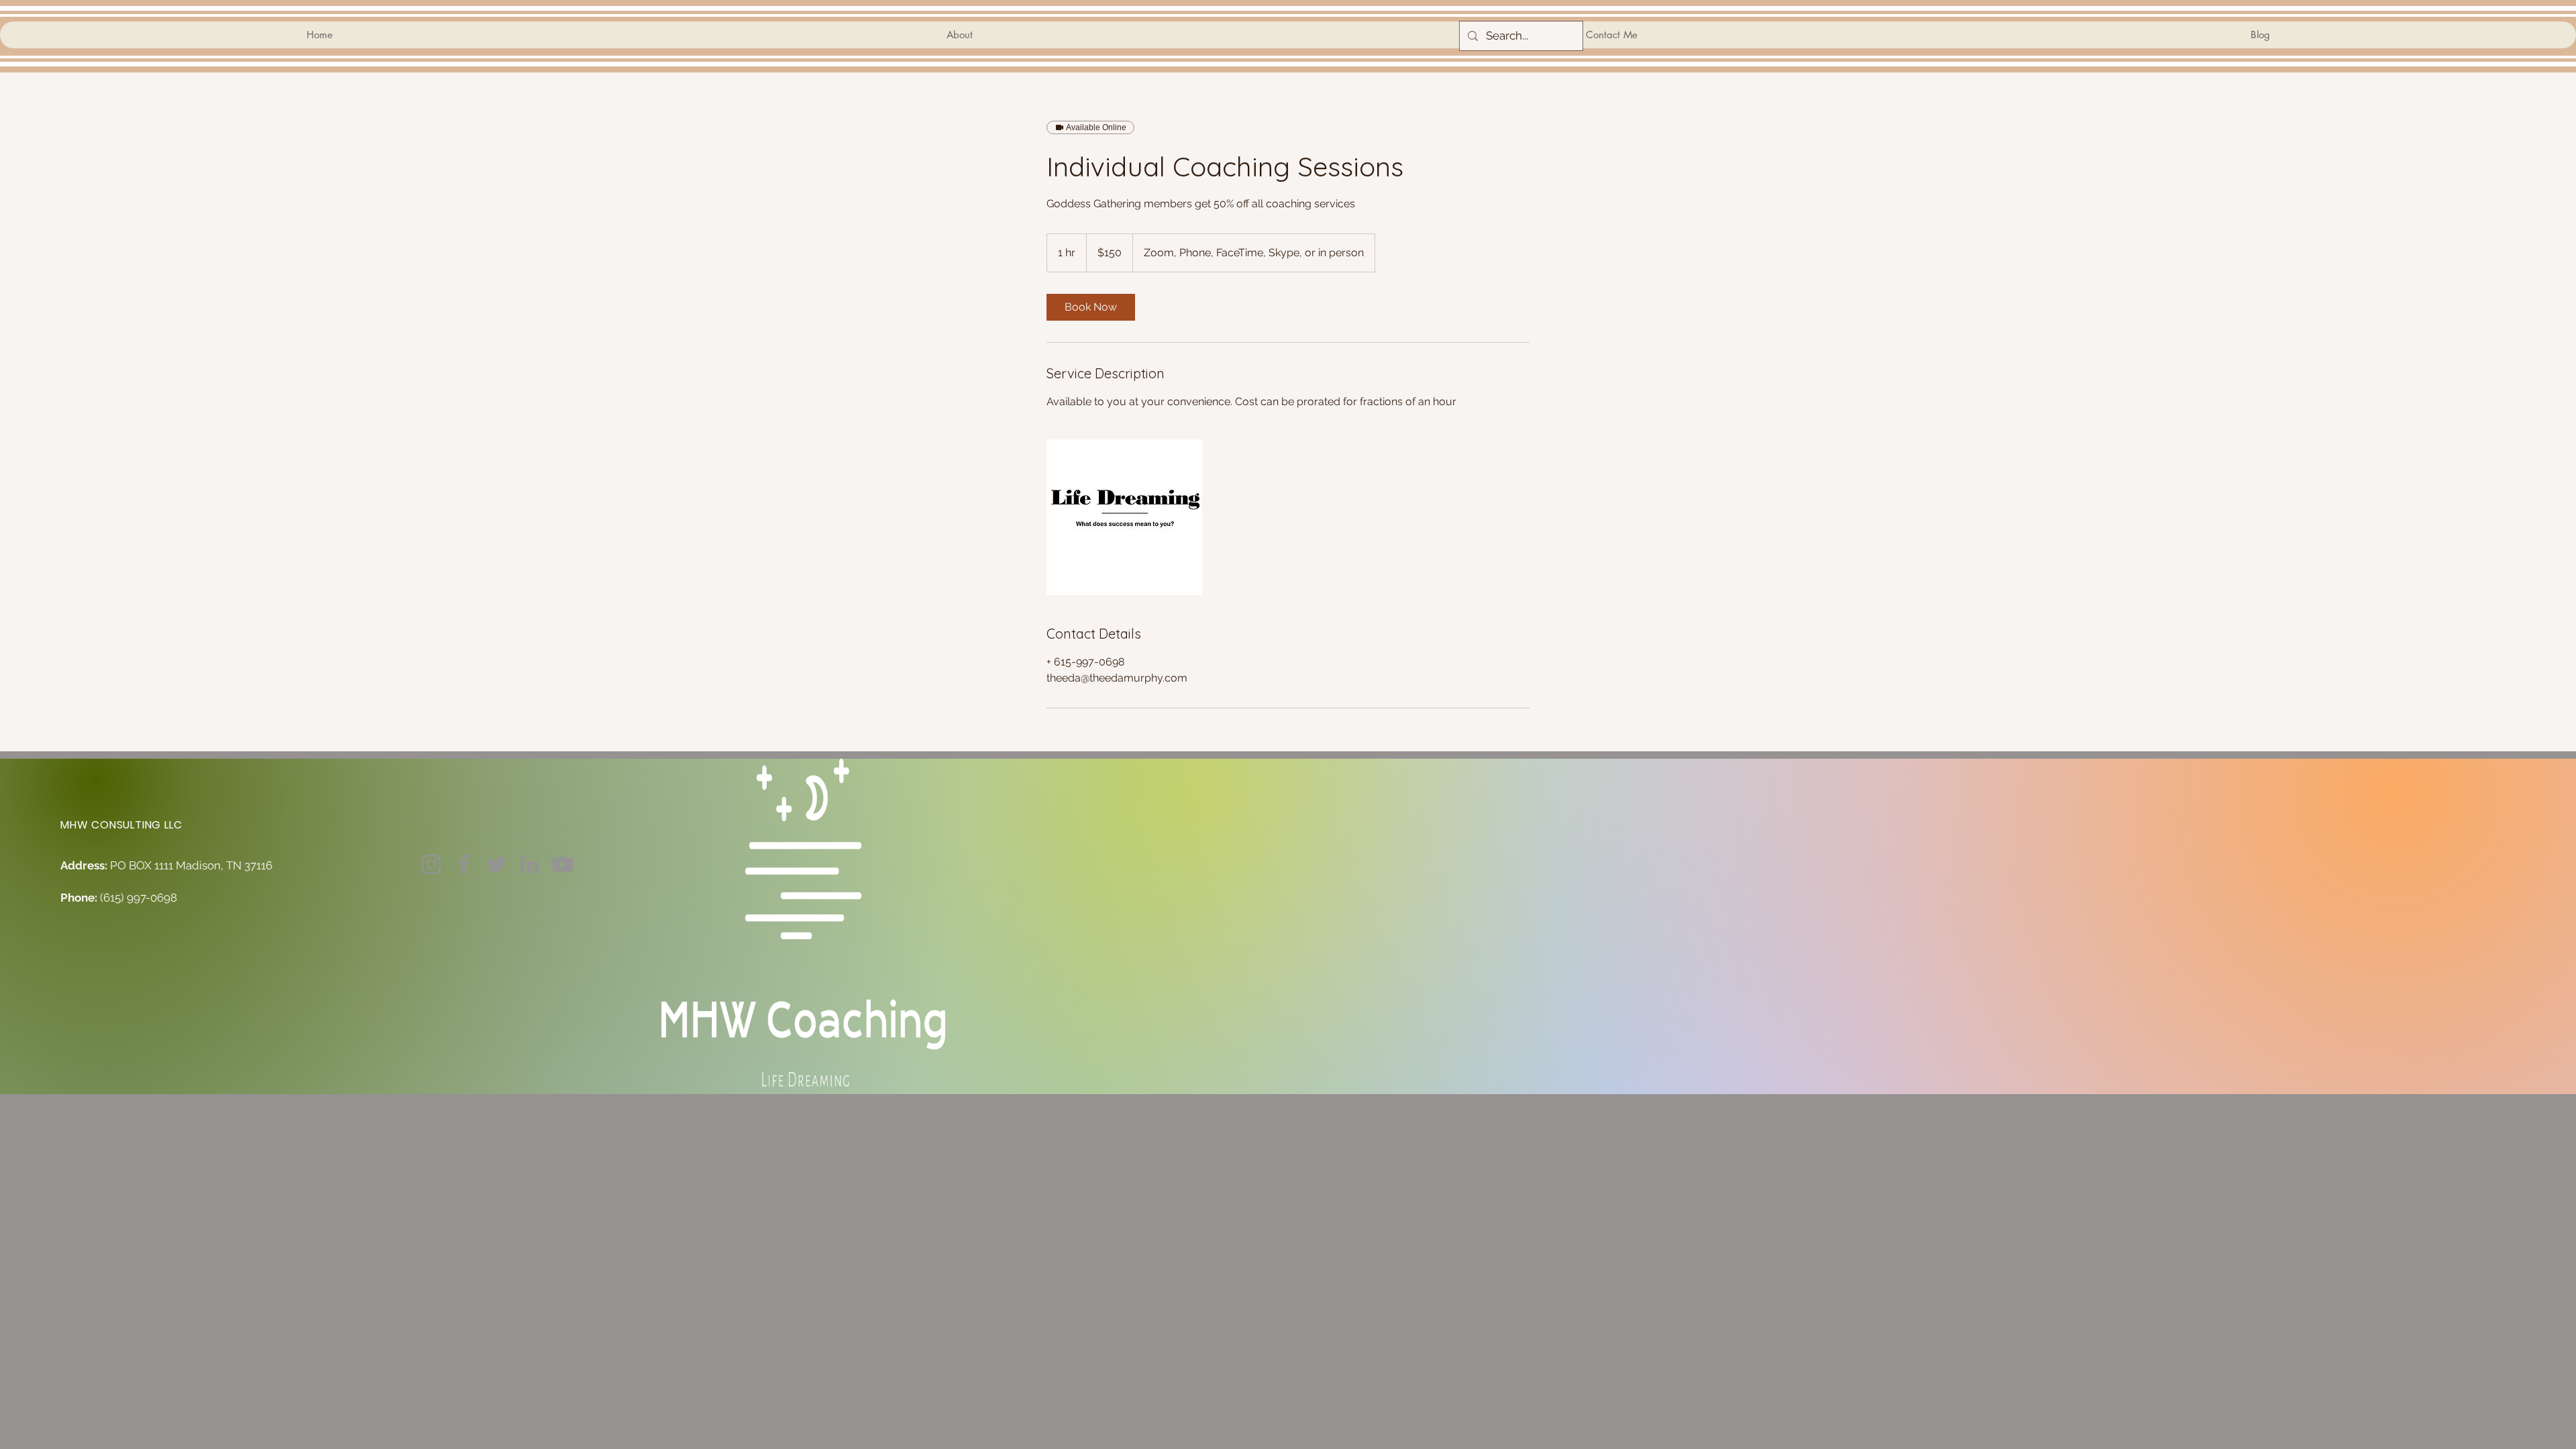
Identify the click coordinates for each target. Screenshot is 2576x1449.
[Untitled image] (1124, 517)
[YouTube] (562, 864)
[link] (1091, 307)
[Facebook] (464, 864)
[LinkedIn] (530, 864)
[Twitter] (497, 864)
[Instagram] (431, 864)
